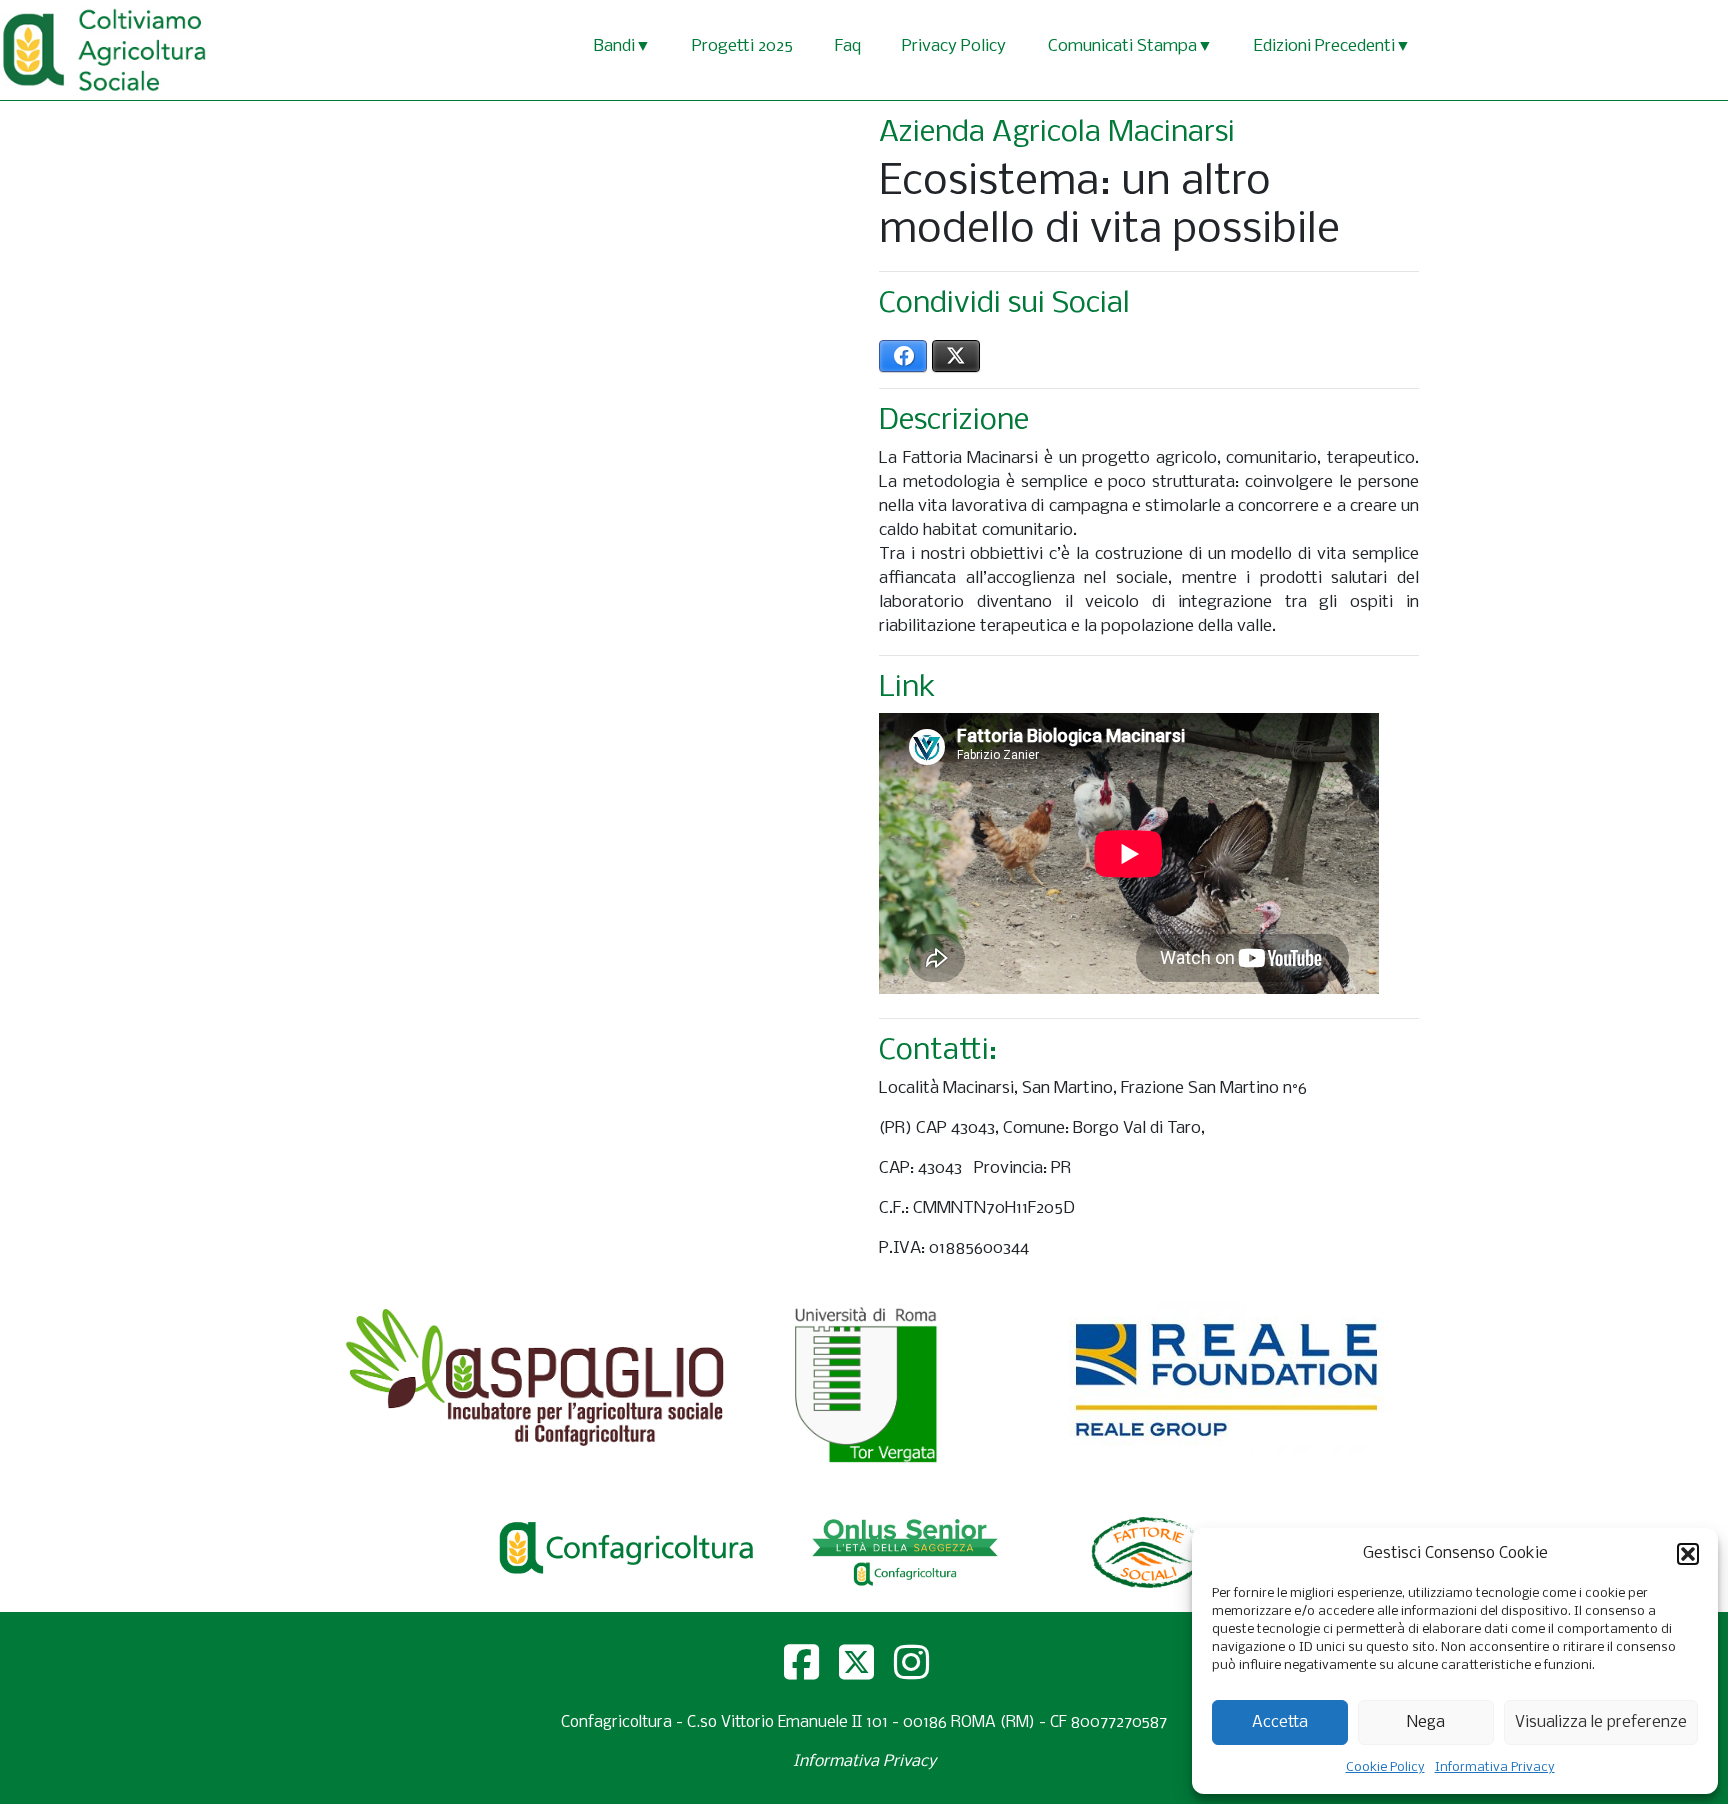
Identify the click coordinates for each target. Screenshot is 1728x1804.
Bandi (614, 46)
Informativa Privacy (1495, 1767)
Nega (1426, 1722)
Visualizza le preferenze (1601, 1722)
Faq (848, 46)
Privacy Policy (954, 46)
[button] (1688, 1554)
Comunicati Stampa (1122, 46)
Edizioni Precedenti (1324, 46)
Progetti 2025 (742, 46)
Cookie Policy (1385, 1767)
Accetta (1280, 1722)
